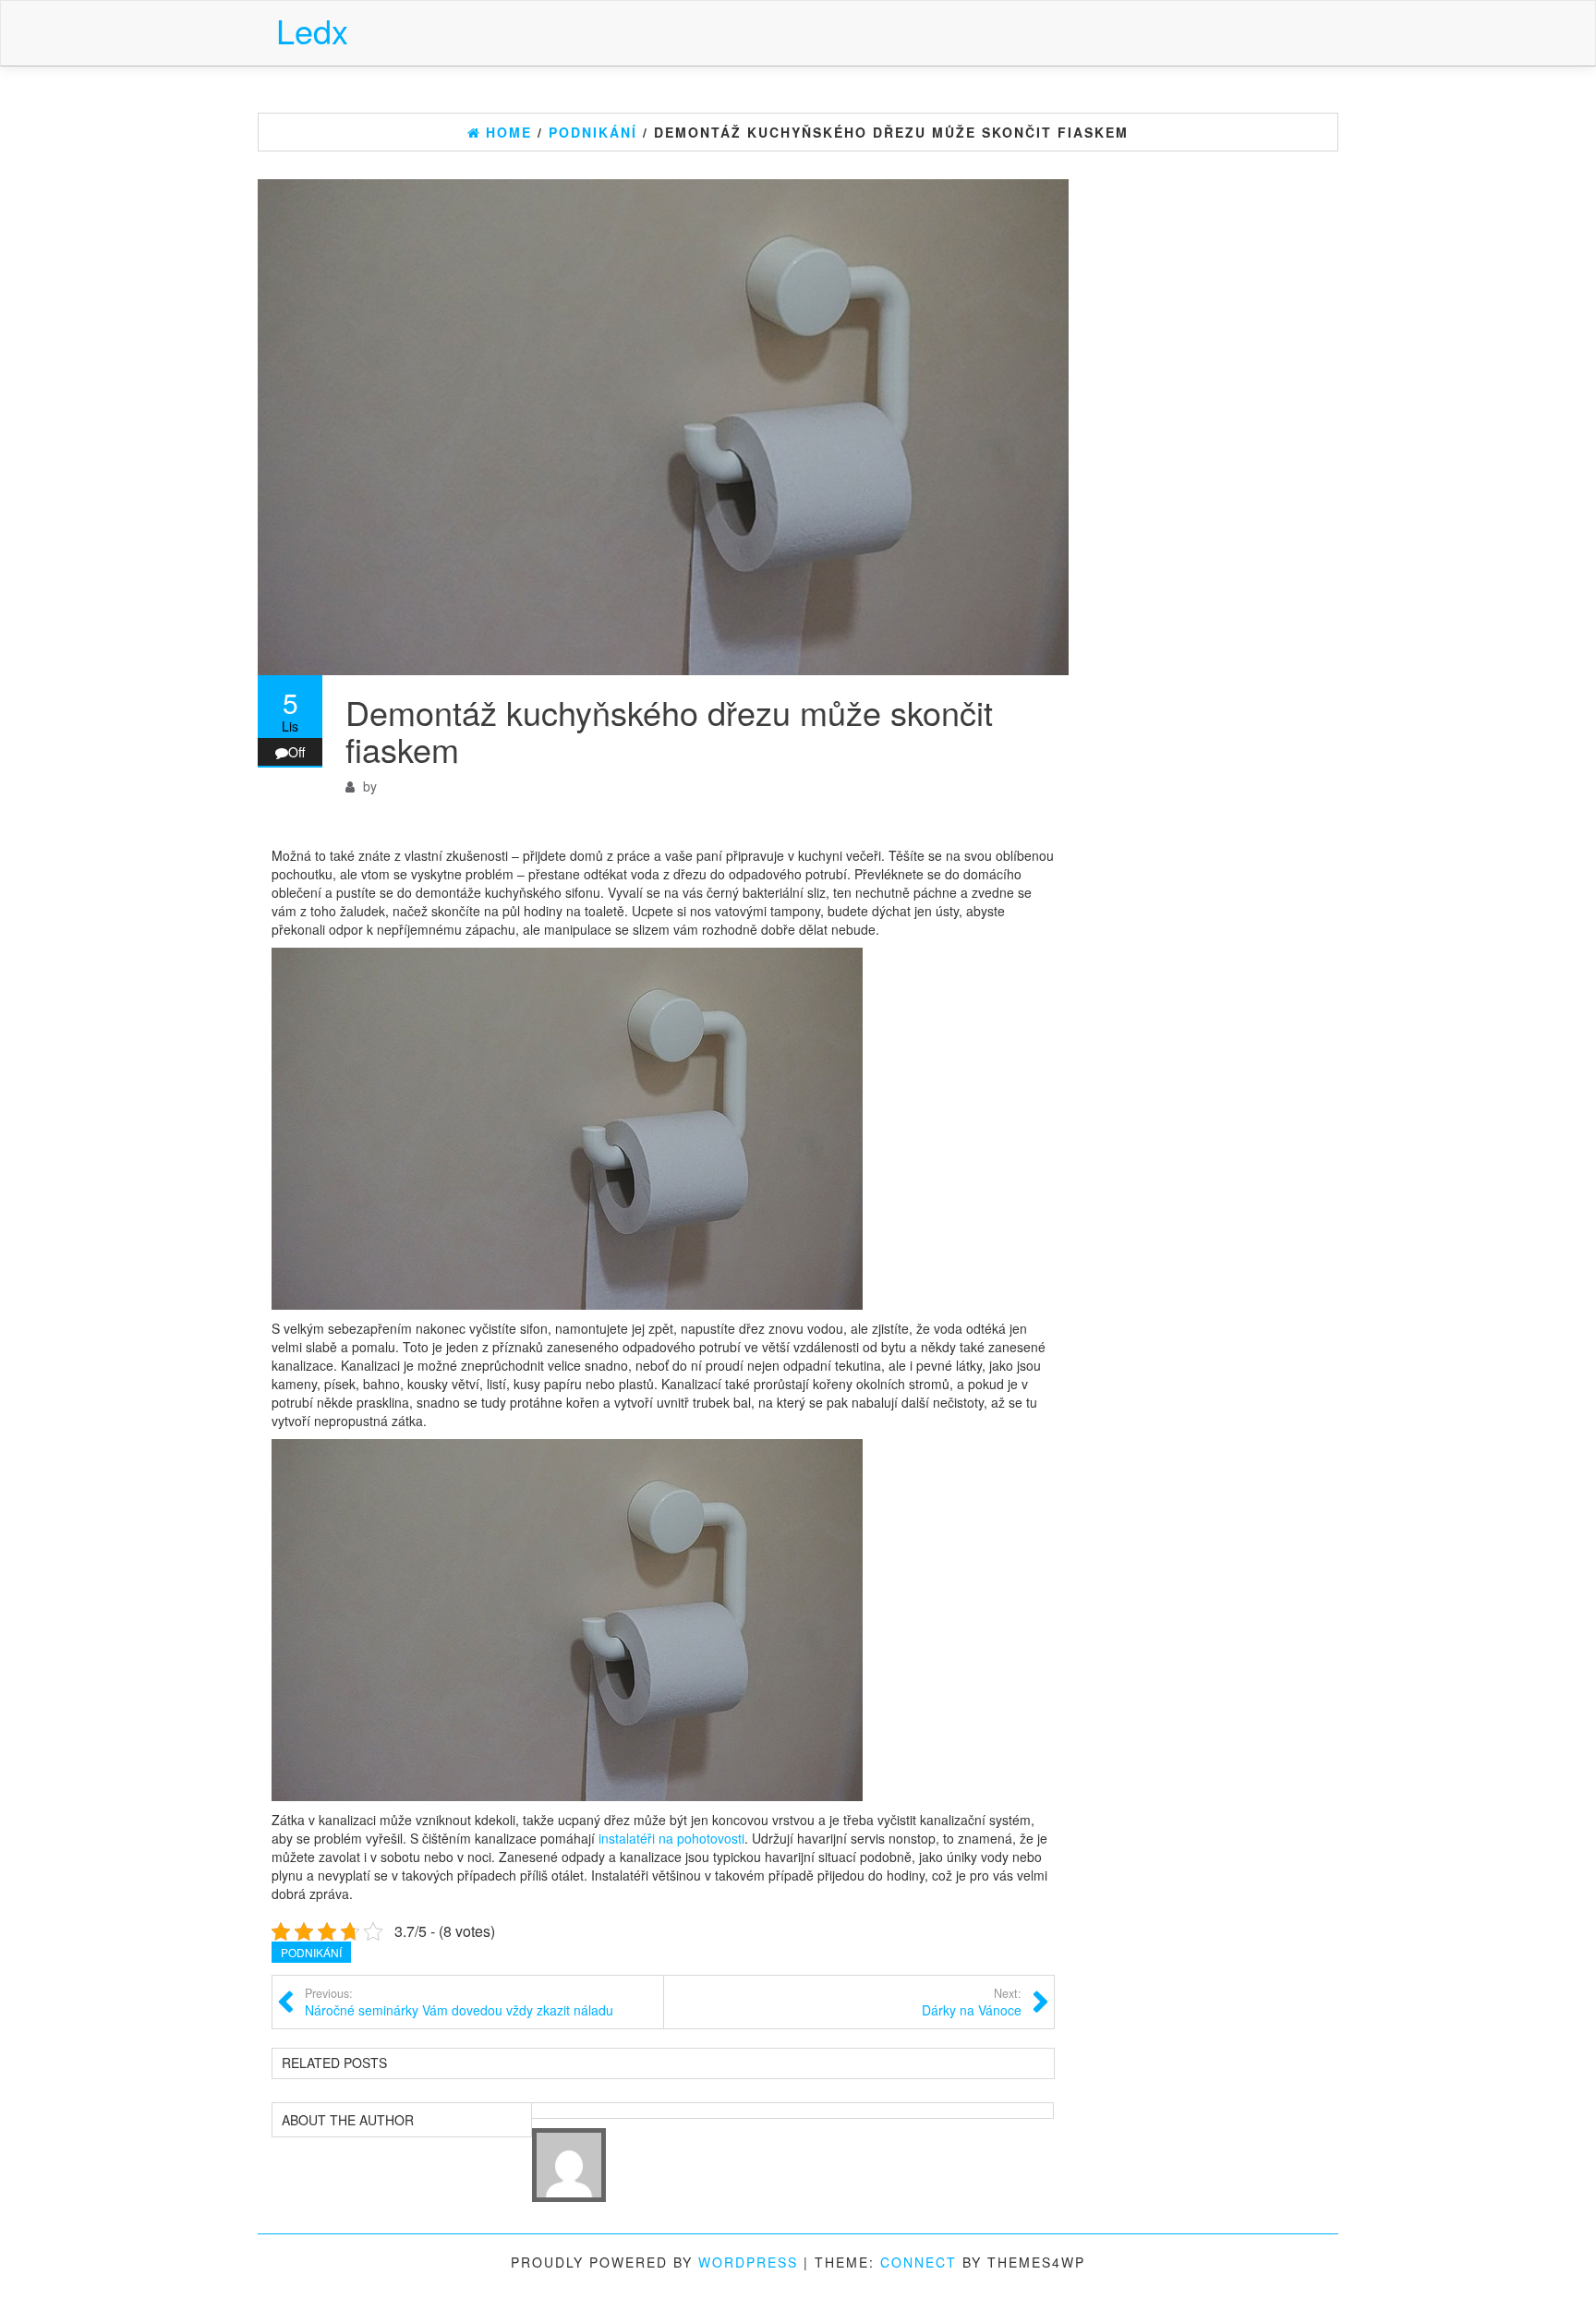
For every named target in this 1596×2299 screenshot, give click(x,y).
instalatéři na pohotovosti (671, 1838)
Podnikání (311, 1952)
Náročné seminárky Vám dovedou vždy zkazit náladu (459, 2003)
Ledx (312, 30)
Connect (919, 2262)
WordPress (748, 2262)
